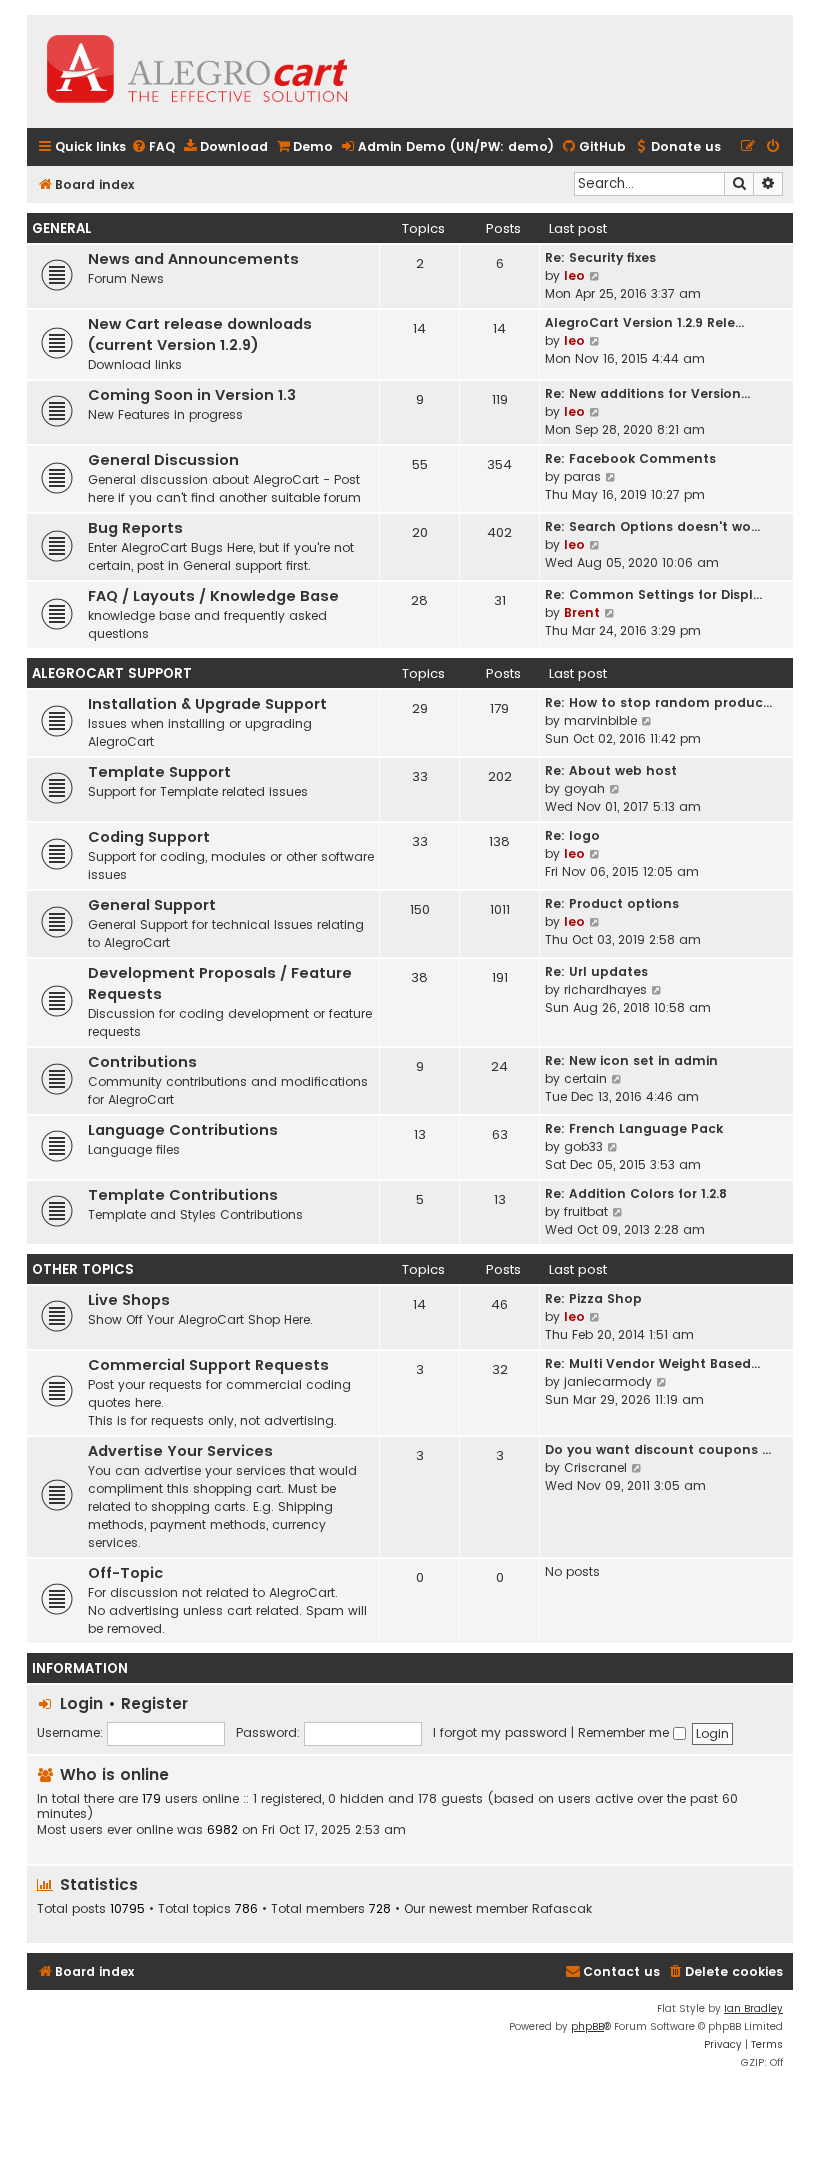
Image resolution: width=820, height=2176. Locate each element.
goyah (584, 788)
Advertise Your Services (180, 1451)
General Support (152, 905)
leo (574, 275)
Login (81, 1703)
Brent (582, 612)
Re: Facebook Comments (630, 458)
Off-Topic (125, 1573)
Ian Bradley (753, 2008)
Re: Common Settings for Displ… (653, 594)
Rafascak (562, 1909)
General (62, 228)
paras (582, 476)
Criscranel (595, 1467)
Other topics (83, 1269)
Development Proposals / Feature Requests (220, 983)
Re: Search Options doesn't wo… (652, 526)
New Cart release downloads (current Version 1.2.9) (200, 334)
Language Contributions (183, 1130)
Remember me (625, 1732)
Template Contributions (183, 1195)
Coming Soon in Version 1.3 (192, 395)
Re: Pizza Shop (593, 1298)
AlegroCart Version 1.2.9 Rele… (644, 322)
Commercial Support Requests (208, 1365)
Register (154, 1703)
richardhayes (605, 989)
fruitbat (586, 1211)
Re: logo (572, 835)
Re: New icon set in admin (631, 1060)
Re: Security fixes (600, 257)
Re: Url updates (596, 971)
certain (585, 1078)
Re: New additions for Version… (647, 393)
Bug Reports (135, 528)
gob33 (583, 1146)
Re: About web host (611, 770)
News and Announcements (193, 259)
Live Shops (129, 1300)
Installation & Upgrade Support (207, 704)
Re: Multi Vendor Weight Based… (652, 1363)
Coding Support (149, 837)
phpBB (587, 2026)
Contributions (142, 1062)
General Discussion (163, 460)
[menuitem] (153, 147)
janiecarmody (608, 1381)
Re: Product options (612, 903)
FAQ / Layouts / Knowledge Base (213, 596)
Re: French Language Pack (634, 1128)
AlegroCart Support (112, 673)
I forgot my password (500, 1732)
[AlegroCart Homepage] (197, 71)
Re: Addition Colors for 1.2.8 (636, 1193)
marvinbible (600, 720)
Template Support (159, 772)
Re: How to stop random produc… (658, 702)
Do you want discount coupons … (658, 1449)
